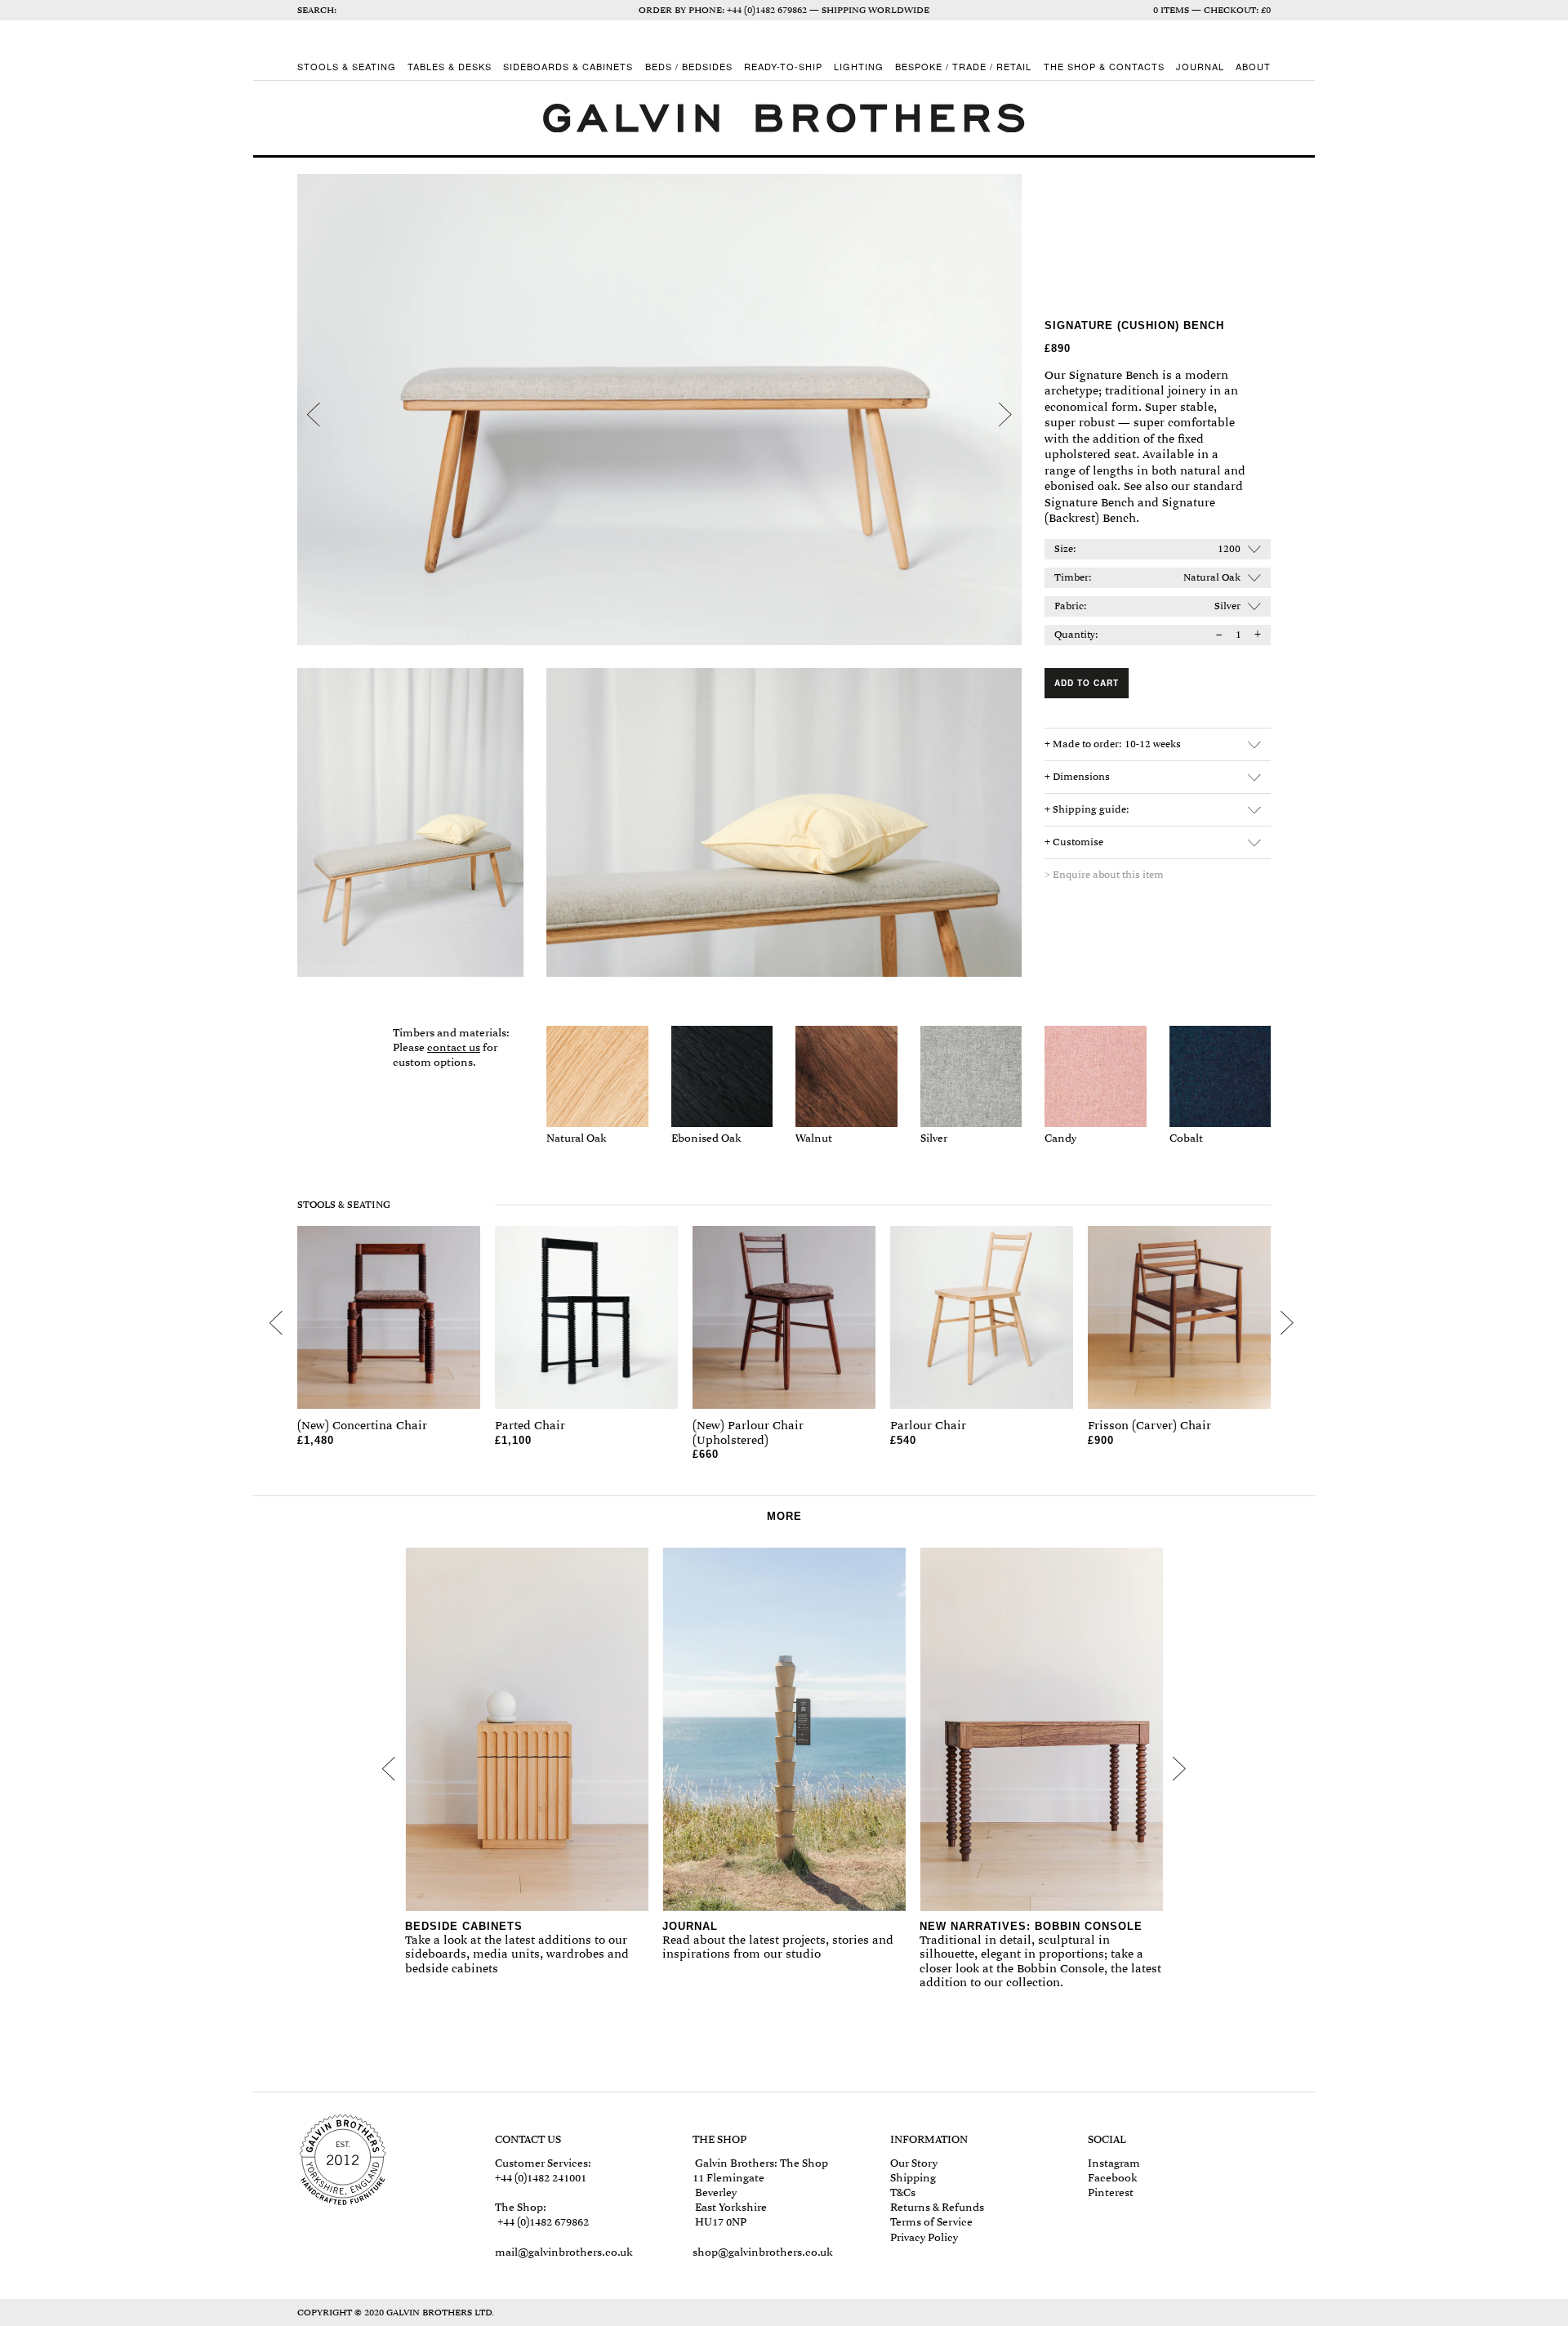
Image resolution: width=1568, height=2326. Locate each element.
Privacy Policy (924, 2237)
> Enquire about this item (1104, 875)
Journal (1200, 67)
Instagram (1114, 2163)
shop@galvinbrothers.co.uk (763, 2252)
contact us (454, 1047)
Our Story (914, 2163)
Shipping (913, 2178)
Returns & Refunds (937, 2207)
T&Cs (903, 2192)
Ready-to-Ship (783, 67)
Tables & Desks (450, 67)
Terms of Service (931, 2222)
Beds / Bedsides (689, 67)
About (1253, 67)
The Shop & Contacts (1104, 67)
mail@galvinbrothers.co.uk (564, 2252)
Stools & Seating (347, 67)
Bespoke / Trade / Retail (963, 67)
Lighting (859, 67)
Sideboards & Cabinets (568, 67)
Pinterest (1111, 2192)
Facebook (1113, 2178)
